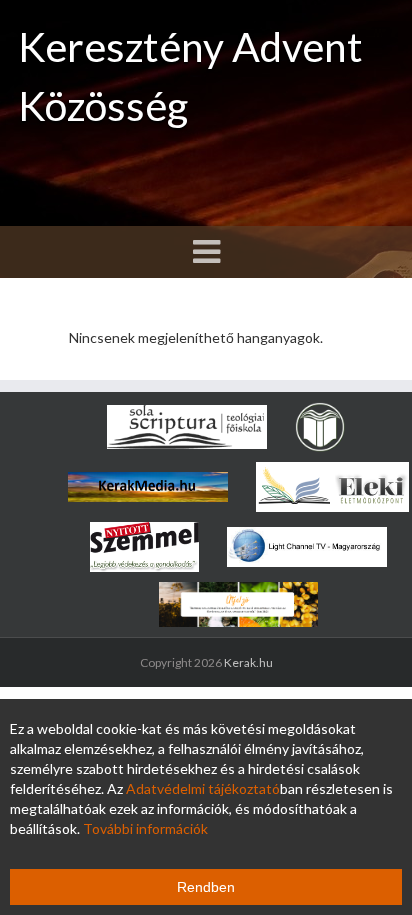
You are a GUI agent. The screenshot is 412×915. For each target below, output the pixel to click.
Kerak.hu (248, 662)
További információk (145, 828)
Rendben (206, 887)
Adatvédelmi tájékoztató (203, 788)
